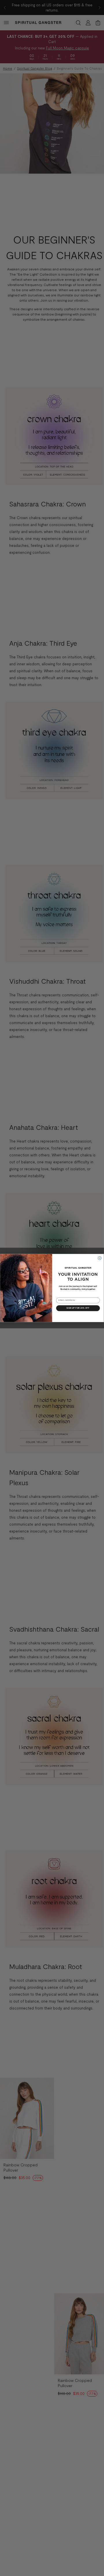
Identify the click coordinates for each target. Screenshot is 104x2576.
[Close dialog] (100, 1258)
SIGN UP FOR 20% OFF (78, 1308)
